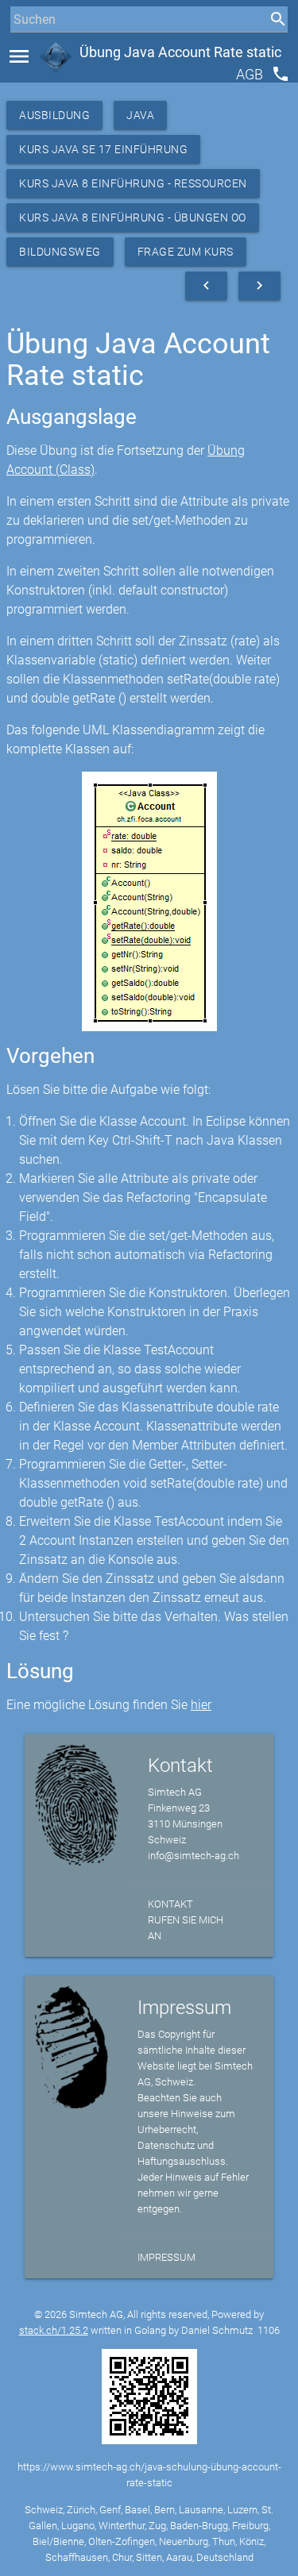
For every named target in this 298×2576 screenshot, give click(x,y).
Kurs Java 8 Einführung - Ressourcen (133, 183)
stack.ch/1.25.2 (54, 2330)
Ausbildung (54, 115)
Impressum (166, 2257)
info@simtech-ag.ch (194, 1856)
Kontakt (170, 1904)
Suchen (27, 49)
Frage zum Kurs (186, 252)
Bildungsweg (60, 252)
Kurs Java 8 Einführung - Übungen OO (133, 218)
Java (140, 115)
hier (201, 1705)
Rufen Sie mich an (186, 1928)
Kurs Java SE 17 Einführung (103, 149)
